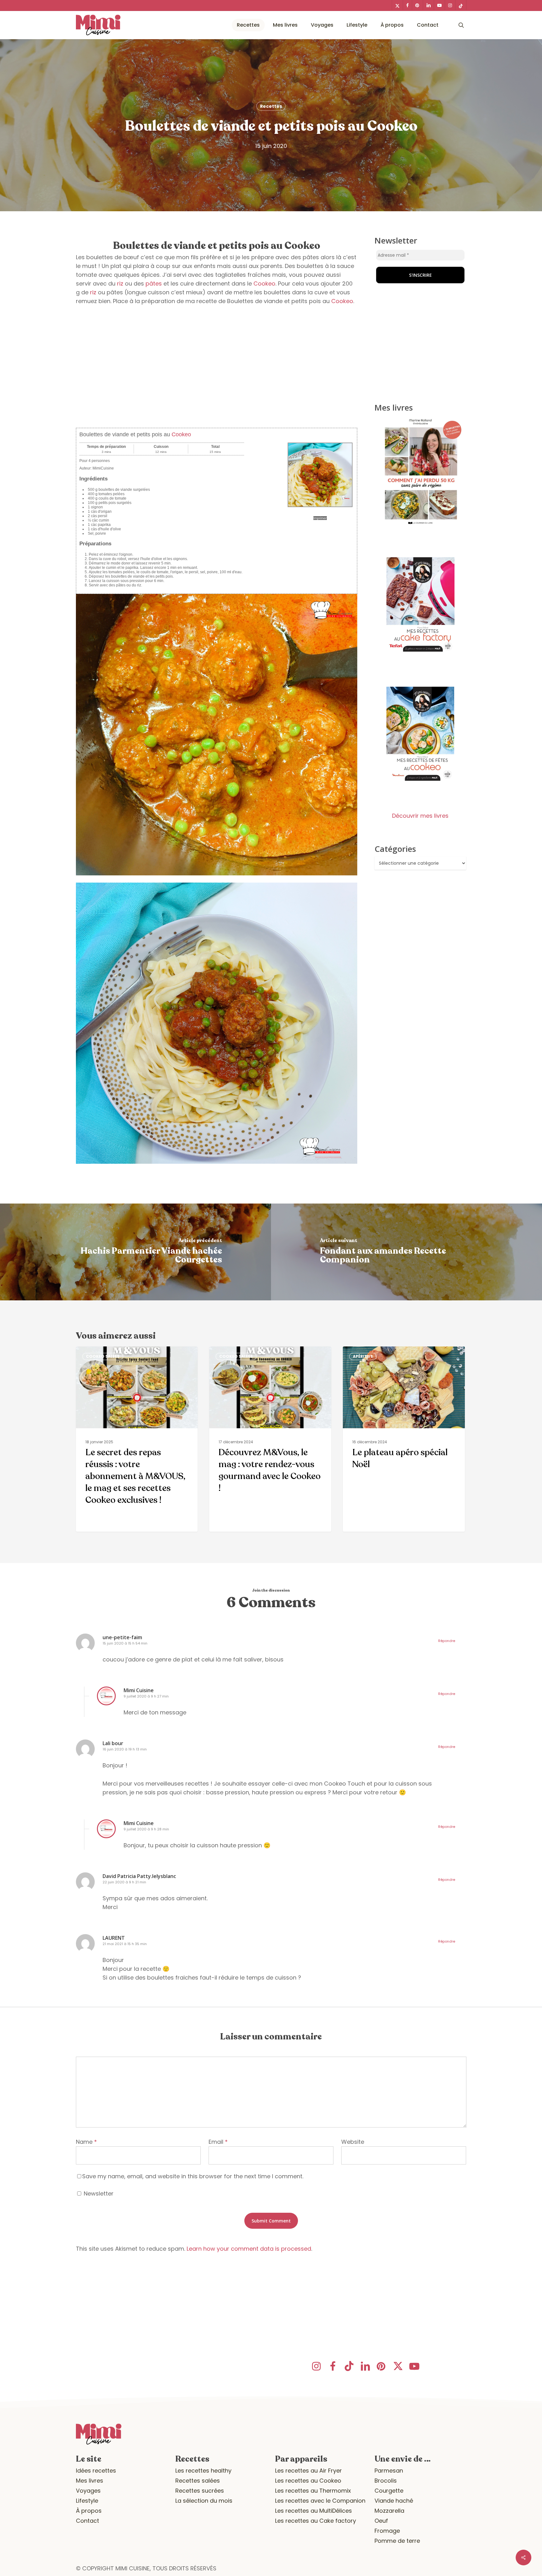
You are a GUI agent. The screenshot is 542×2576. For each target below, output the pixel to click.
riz (120, 283)
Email (218, 2142)
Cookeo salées (103, 1356)
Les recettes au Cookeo (308, 2481)
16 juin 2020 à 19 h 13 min (125, 1749)
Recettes (271, 106)
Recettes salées (198, 2481)
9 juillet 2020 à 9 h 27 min (146, 1696)
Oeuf (381, 2521)
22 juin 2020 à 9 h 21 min (124, 1882)
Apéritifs (363, 1356)
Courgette (389, 2491)
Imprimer (320, 518)
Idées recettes (96, 2471)
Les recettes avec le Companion (320, 2501)
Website (353, 2142)
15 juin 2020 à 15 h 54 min (125, 1643)
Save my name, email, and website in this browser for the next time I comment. (193, 2176)
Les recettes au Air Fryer (308, 2471)
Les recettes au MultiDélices (314, 2511)
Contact (88, 2521)
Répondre (447, 1641)
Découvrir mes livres (420, 816)
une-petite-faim (122, 1637)
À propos (89, 2511)
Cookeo (264, 283)
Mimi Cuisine (139, 1690)
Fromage (387, 2531)
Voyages (88, 2491)
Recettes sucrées (200, 2491)
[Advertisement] (217, 367)
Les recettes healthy (203, 2471)
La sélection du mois (204, 2501)
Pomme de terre (397, 2541)
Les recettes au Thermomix (313, 2491)
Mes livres (90, 2481)
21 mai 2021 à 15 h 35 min (125, 1944)
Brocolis (386, 2481)
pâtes (154, 283)
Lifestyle (87, 2501)
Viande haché (394, 2501)
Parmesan (389, 2471)
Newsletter (98, 2193)
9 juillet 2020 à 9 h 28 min (146, 1829)
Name (86, 2142)
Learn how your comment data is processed (249, 2249)
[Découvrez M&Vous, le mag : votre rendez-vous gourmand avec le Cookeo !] (270, 1439)
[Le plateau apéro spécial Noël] (404, 1439)
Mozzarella (389, 2511)
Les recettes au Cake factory (316, 2521)
